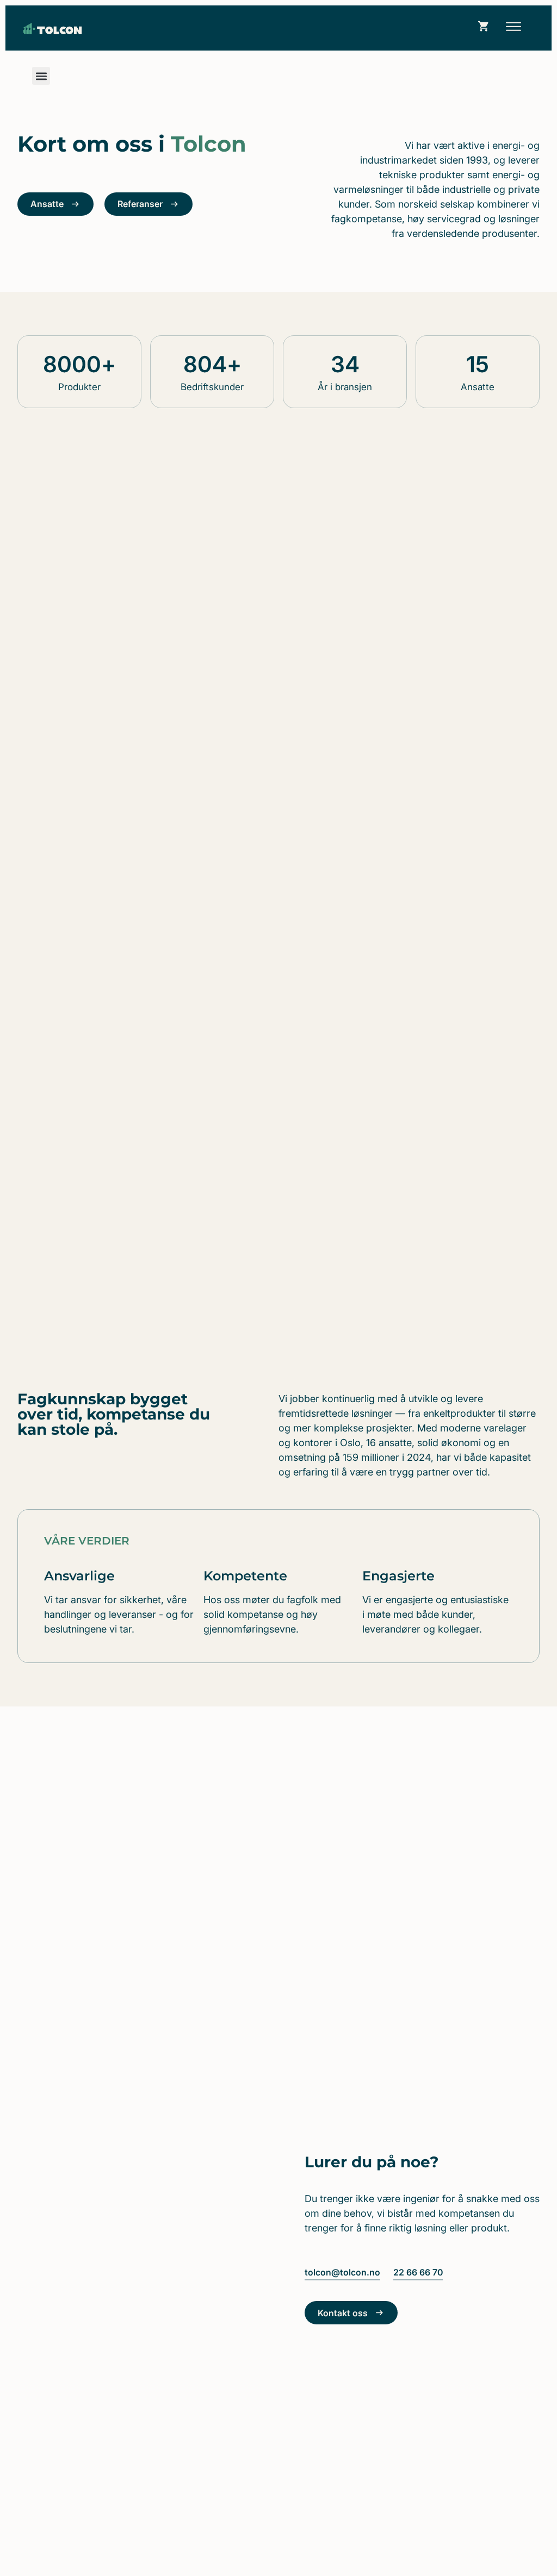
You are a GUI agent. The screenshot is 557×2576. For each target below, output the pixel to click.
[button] (513, 28)
